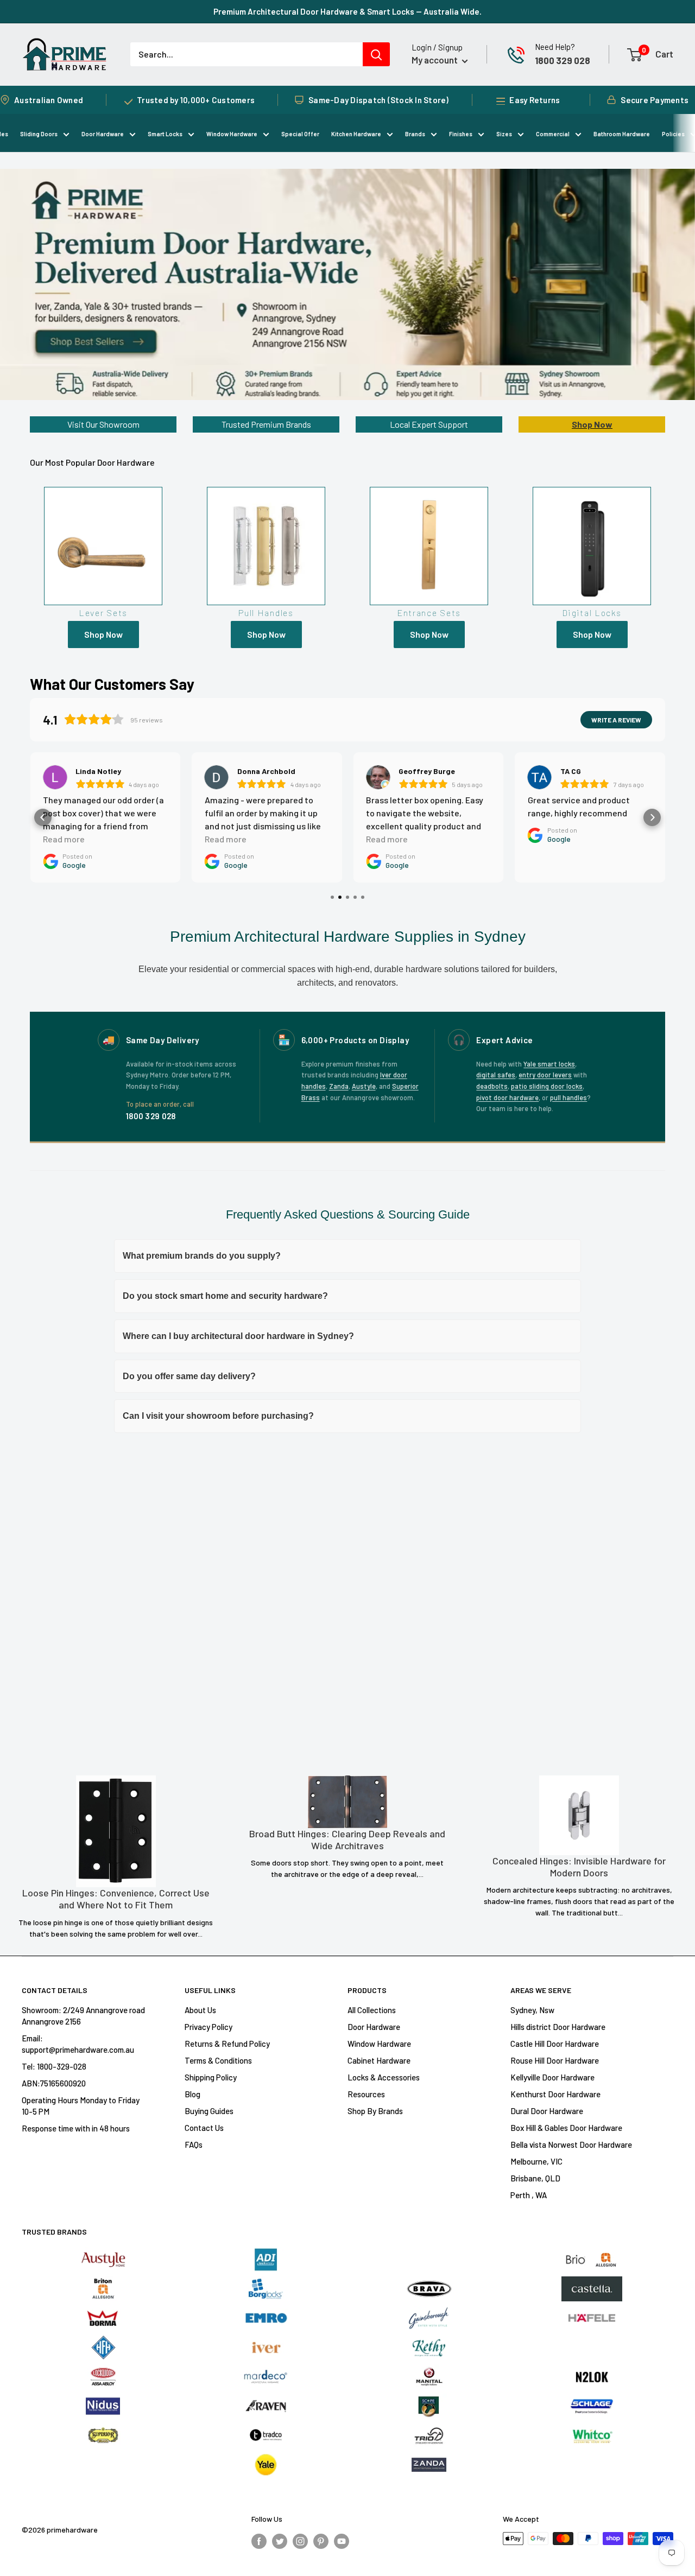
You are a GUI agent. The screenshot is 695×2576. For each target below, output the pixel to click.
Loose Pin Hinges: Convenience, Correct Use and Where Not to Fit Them (116, 1899)
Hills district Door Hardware (558, 2027)
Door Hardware (103, 134)
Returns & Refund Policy (227, 2044)
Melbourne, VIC (536, 2161)
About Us (200, 2010)
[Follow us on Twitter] (280, 2540)
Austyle (364, 1086)
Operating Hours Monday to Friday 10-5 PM (81, 2106)
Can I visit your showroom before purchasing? (218, 1416)
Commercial (553, 134)
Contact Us (204, 2128)
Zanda (339, 1086)
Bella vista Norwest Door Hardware (571, 2144)
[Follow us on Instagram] (300, 2540)
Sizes (504, 134)
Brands (415, 134)
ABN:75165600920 (54, 2083)
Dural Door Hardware (547, 2111)
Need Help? (555, 47)
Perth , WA (529, 2195)
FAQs (194, 2144)
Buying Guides (209, 2111)
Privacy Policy (208, 2027)
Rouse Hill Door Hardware (555, 2060)
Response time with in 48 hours (76, 2128)
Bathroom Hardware (622, 134)
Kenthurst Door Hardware (555, 2094)
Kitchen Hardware (356, 134)
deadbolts (492, 1086)
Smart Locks (165, 134)
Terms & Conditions (218, 2060)
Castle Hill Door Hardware (555, 2044)
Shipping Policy (211, 2077)
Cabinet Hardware (379, 2060)
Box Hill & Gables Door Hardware (566, 2128)
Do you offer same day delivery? (189, 1376)
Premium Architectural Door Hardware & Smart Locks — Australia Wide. (347, 11)
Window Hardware (232, 134)
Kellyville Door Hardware (552, 2077)
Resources (366, 2094)
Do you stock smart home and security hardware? (225, 1296)
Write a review (616, 720)
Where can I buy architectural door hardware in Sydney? (238, 1336)
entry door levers (545, 1075)
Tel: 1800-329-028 (54, 2066)
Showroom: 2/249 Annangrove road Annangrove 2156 (83, 2016)
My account (435, 60)
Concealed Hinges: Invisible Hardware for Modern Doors (579, 1867)
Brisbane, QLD (535, 2178)
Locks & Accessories (384, 2077)
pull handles (568, 1097)
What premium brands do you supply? (202, 1256)
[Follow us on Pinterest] (321, 2540)
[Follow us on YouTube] (342, 2540)
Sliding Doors (39, 134)
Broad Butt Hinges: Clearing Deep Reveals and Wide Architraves (347, 1840)
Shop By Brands (375, 2111)
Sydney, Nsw (532, 2010)
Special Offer (300, 134)
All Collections (372, 2010)
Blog (192, 2094)
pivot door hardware (507, 1097)
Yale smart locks (549, 1064)
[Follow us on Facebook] (259, 2540)
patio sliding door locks (547, 1086)
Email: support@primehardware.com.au (78, 2044)
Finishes (461, 134)
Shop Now (592, 424)
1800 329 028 (563, 60)
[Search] (376, 54)
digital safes (496, 1075)
